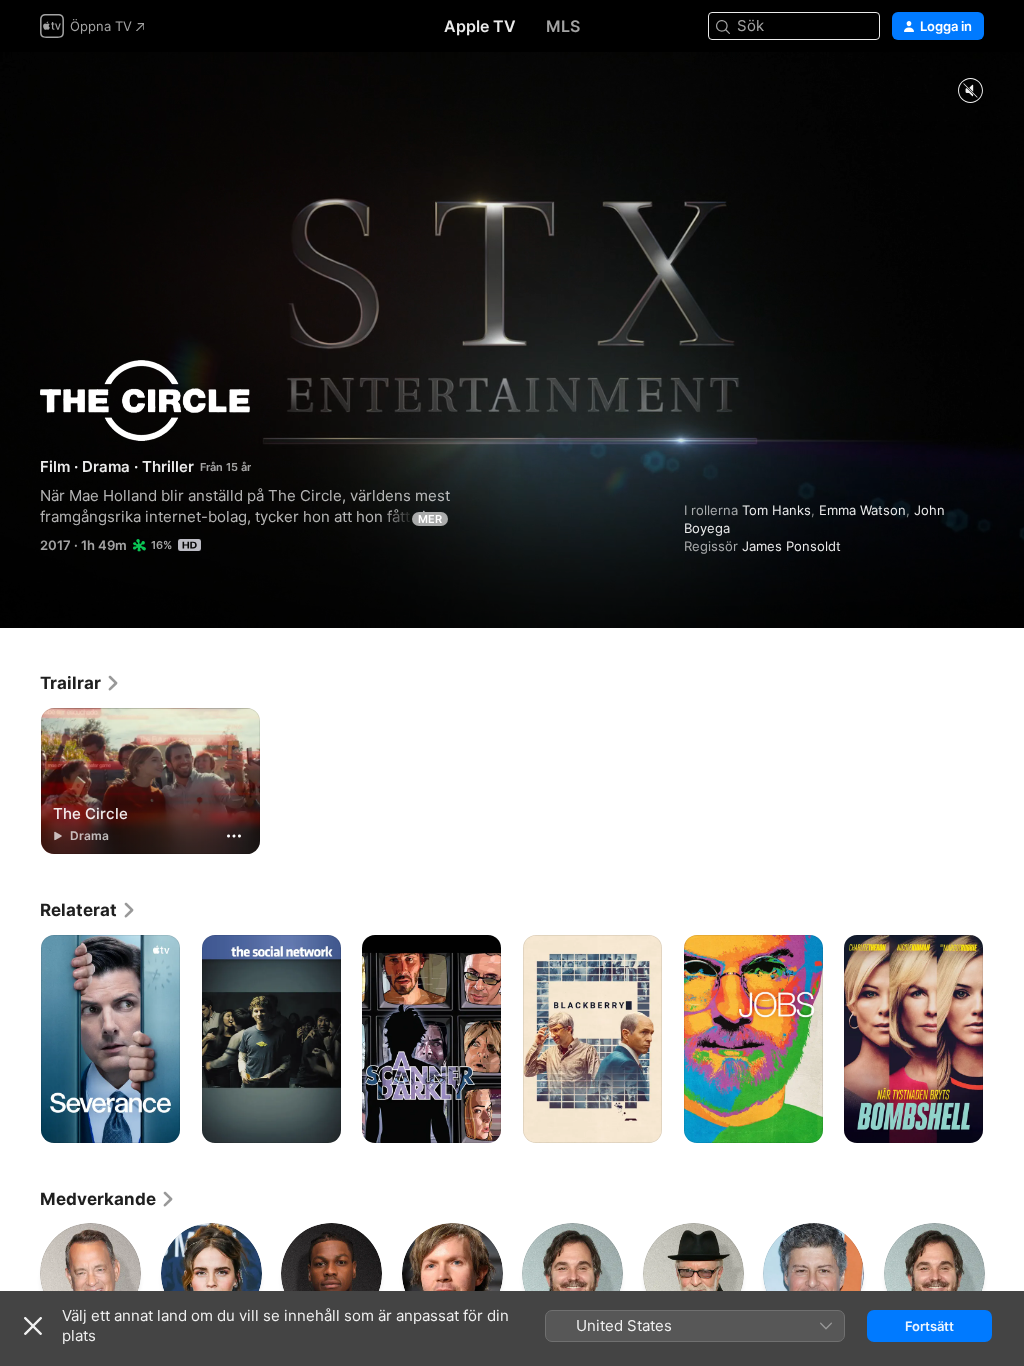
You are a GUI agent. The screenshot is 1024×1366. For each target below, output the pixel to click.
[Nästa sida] (1004, 1039)
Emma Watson (862, 510)
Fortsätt (929, 1326)
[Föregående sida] (20, 1039)
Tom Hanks (776, 510)
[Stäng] (33, 1326)
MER (430, 519)
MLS (563, 26)
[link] (80, 683)
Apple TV (480, 26)
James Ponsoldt (791, 546)
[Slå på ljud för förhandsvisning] (970, 91)
